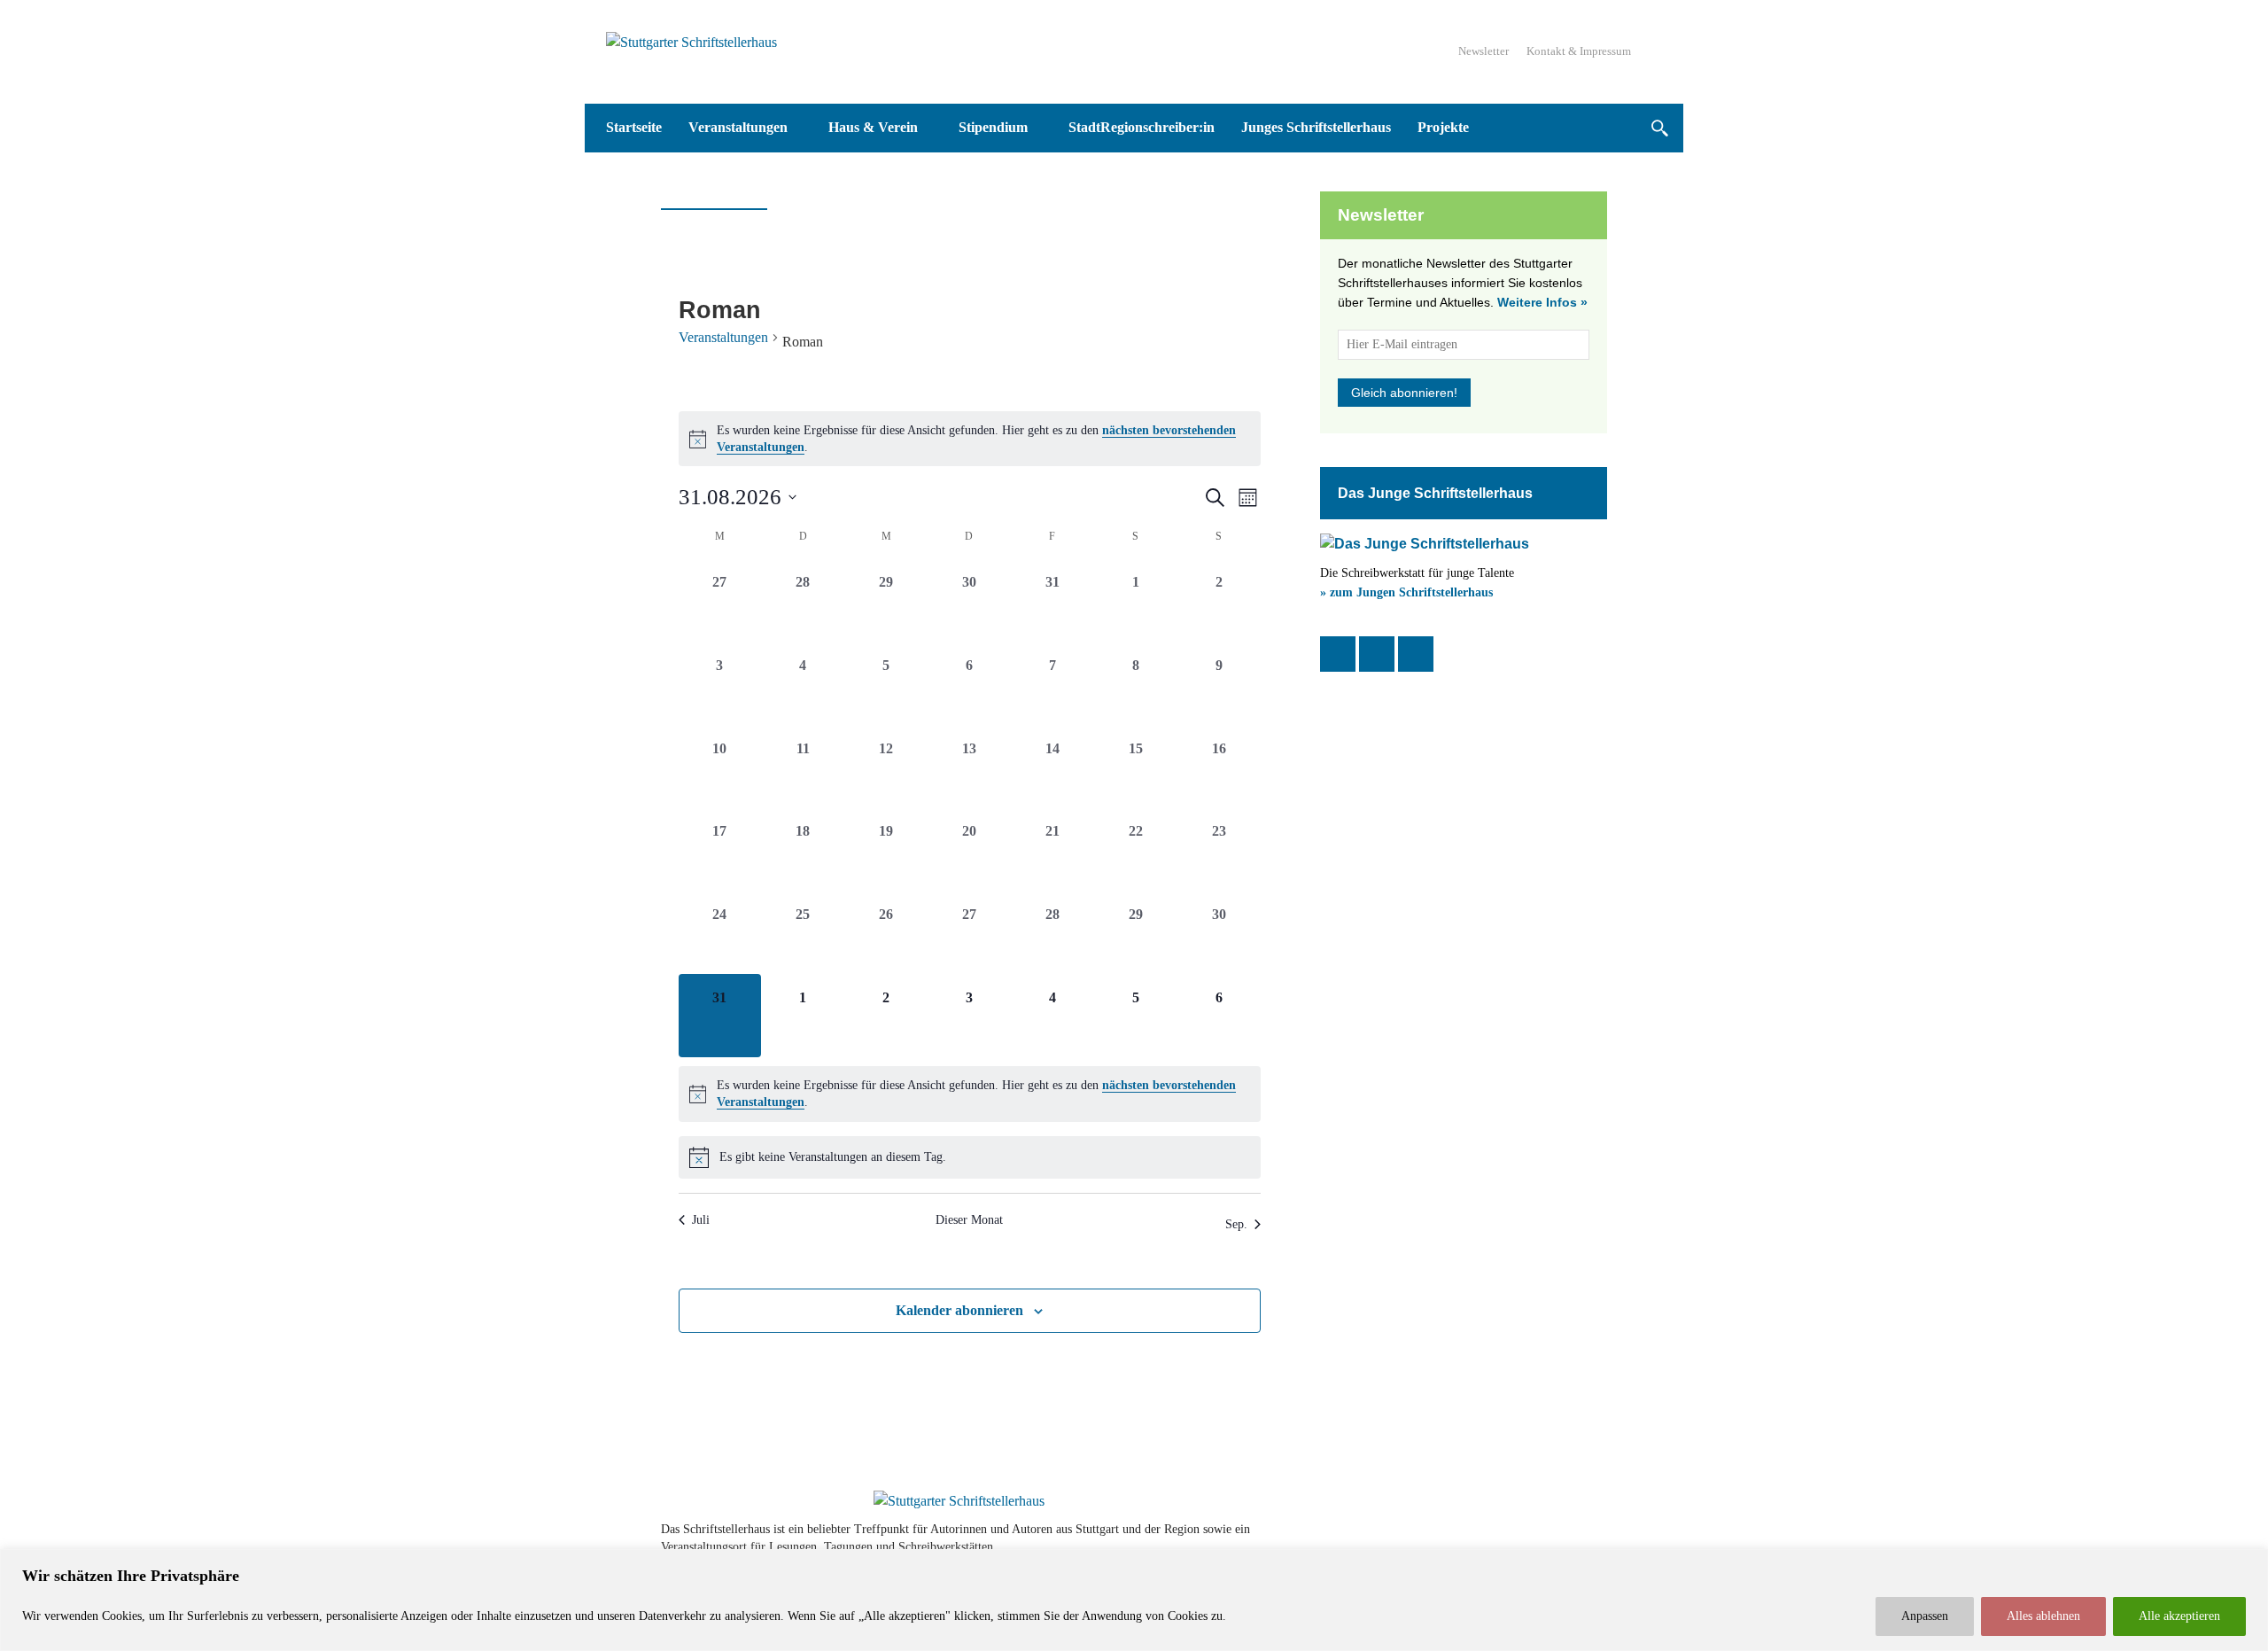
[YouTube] (1416, 654)
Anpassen (1925, 1616)
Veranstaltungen (723, 337)
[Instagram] (1377, 654)
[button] (1659, 128)
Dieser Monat (969, 1220)
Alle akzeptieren (2179, 1616)
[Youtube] (1543, 1538)
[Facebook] (1338, 654)
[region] (1134, 1600)
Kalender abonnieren (959, 1310)
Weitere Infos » (1542, 302)
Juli (701, 1220)
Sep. (1236, 1224)
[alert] (970, 439)
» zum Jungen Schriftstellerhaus (1406, 592)
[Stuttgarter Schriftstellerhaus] (959, 1501)
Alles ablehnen (2043, 1616)
